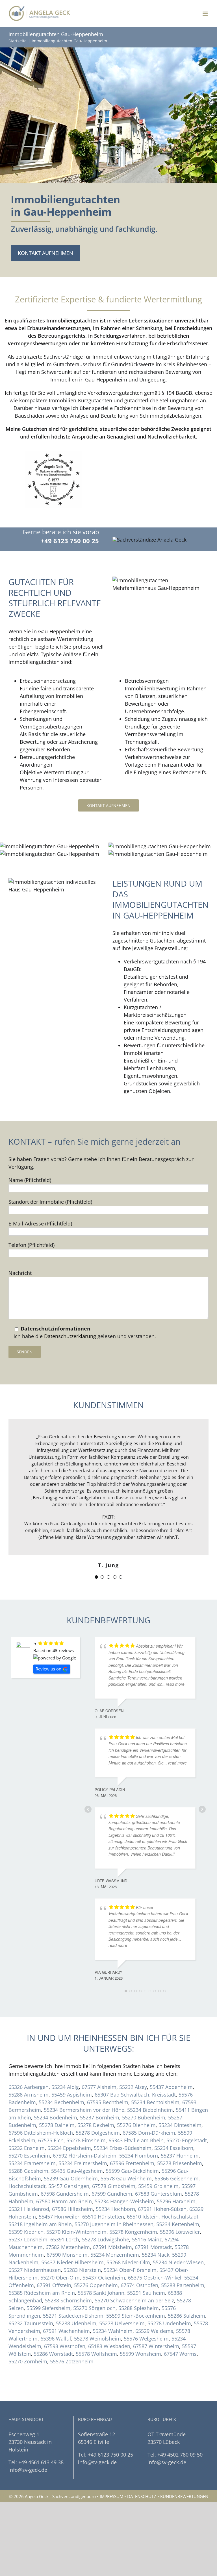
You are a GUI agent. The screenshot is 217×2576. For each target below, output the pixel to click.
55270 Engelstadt (187, 2140)
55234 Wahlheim (113, 2331)
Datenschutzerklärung (70, 1336)
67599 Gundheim (112, 2194)
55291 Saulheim (146, 2293)
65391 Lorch (65, 2239)
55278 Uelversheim (122, 2323)
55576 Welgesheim (146, 2339)
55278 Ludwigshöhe (106, 2239)
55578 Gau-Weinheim (126, 2178)
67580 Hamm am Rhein (64, 2201)
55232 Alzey (133, 2087)
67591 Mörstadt (153, 2247)
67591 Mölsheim (112, 2247)
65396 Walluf (56, 2339)
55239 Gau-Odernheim (71, 2178)
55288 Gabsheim (28, 2171)
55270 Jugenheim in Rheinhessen (114, 2224)
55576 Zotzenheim (72, 2361)
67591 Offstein (54, 2285)
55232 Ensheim (27, 2148)
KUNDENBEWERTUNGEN (184, 2496)
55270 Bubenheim (144, 2117)
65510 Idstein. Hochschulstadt (163, 2217)
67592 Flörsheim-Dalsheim (85, 2156)
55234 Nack (156, 2255)
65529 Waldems (154, 2331)
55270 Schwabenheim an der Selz (134, 2300)
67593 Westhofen (65, 2346)
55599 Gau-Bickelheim (132, 2171)
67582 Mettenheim (68, 2247)
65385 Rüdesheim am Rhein (42, 2293)
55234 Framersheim (32, 2163)
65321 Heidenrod (29, 2209)
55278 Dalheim (57, 2125)
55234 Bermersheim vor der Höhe (84, 2110)
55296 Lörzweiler (180, 2232)
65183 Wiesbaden (109, 2346)
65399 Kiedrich (26, 2232)
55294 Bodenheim (56, 2117)
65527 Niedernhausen (35, 2270)
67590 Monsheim (67, 2255)
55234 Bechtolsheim (155, 2102)
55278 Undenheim (169, 2323)
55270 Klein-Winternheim (76, 2232)
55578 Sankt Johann (101, 2293)
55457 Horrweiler (59, 2217)
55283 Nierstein (82, 2270)
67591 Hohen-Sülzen (162, 2209)
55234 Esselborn (174, 2148)
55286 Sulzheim (186, 2316)
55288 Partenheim (183, 2285)
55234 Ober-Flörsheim (130, 2270)
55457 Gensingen (69, 2186)
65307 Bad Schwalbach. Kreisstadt (135, 2095)
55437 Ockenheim (104, 2278)
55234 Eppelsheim (69, 2148)
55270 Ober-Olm (60, 2278)
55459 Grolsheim (158, 2186)
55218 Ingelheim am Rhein (40, 2224)
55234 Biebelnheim (150, 2110)
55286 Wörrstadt (53, 2354)
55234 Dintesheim (180, 2125)
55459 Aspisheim (72, 2095)
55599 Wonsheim (140, 2354)
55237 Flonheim (180, 2156)
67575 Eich (51, 2140)
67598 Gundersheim (65, 2194)
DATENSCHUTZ (142, 2496)
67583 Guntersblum (159, 2194)
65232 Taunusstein (31, 2323)
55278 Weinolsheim (97, 2339)
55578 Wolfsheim (96, 2354)
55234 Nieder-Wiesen (178, 2262)
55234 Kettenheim (178, 2224)
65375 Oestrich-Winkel (155, 2278)
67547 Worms (180, 2354)
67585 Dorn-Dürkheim (149, 2133)
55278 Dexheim (96, 2125)
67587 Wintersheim (156, 2346)
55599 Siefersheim (48, 2308)
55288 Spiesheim (139, 2308)
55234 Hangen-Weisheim (124, 2201)
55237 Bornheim (100, 2117)
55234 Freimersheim (83, 2163)
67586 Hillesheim (72, 2209)
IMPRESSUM (111, 2496)
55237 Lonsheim (28, 2239)
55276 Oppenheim (96, 2285)
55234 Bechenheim (61, 2102)
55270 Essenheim (29, 2156)
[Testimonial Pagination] (96, 1577)
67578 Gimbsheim (114, 2186)
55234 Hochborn (115, 2209)
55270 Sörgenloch (94, 2308)
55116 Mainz (147, 2239)
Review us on (48, 1669)
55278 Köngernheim (133, 2232)
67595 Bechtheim (108, 2102)
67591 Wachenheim (66, 2331)
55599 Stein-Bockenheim (136, 2316)
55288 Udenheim (76, 2323)
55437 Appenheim (171, 2087)
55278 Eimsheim (86, 2140)
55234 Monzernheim (115, 2255)
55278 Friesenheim (180, 2163)
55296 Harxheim (176, 2201)
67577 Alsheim (99, 2087)
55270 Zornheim (28, 2361)
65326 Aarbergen (29, 2087)
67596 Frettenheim (132, 2163)
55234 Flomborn (139, 2156)
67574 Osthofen (139, 2285)
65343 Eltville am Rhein (136, 2140)
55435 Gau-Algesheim (77, 2171)
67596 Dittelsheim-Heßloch (41, 2133)
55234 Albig (65, 2087)
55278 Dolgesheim (98, 2133)
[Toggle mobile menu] (206, 14)
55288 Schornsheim (68, 2300)
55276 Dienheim (136, 2125)
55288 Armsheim (29, 2095)
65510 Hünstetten (103, 2217)
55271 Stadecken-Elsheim (73, 2316)
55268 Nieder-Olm (128, 2262)
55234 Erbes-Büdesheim (123, 2148)
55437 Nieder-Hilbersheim (72, 2262)
